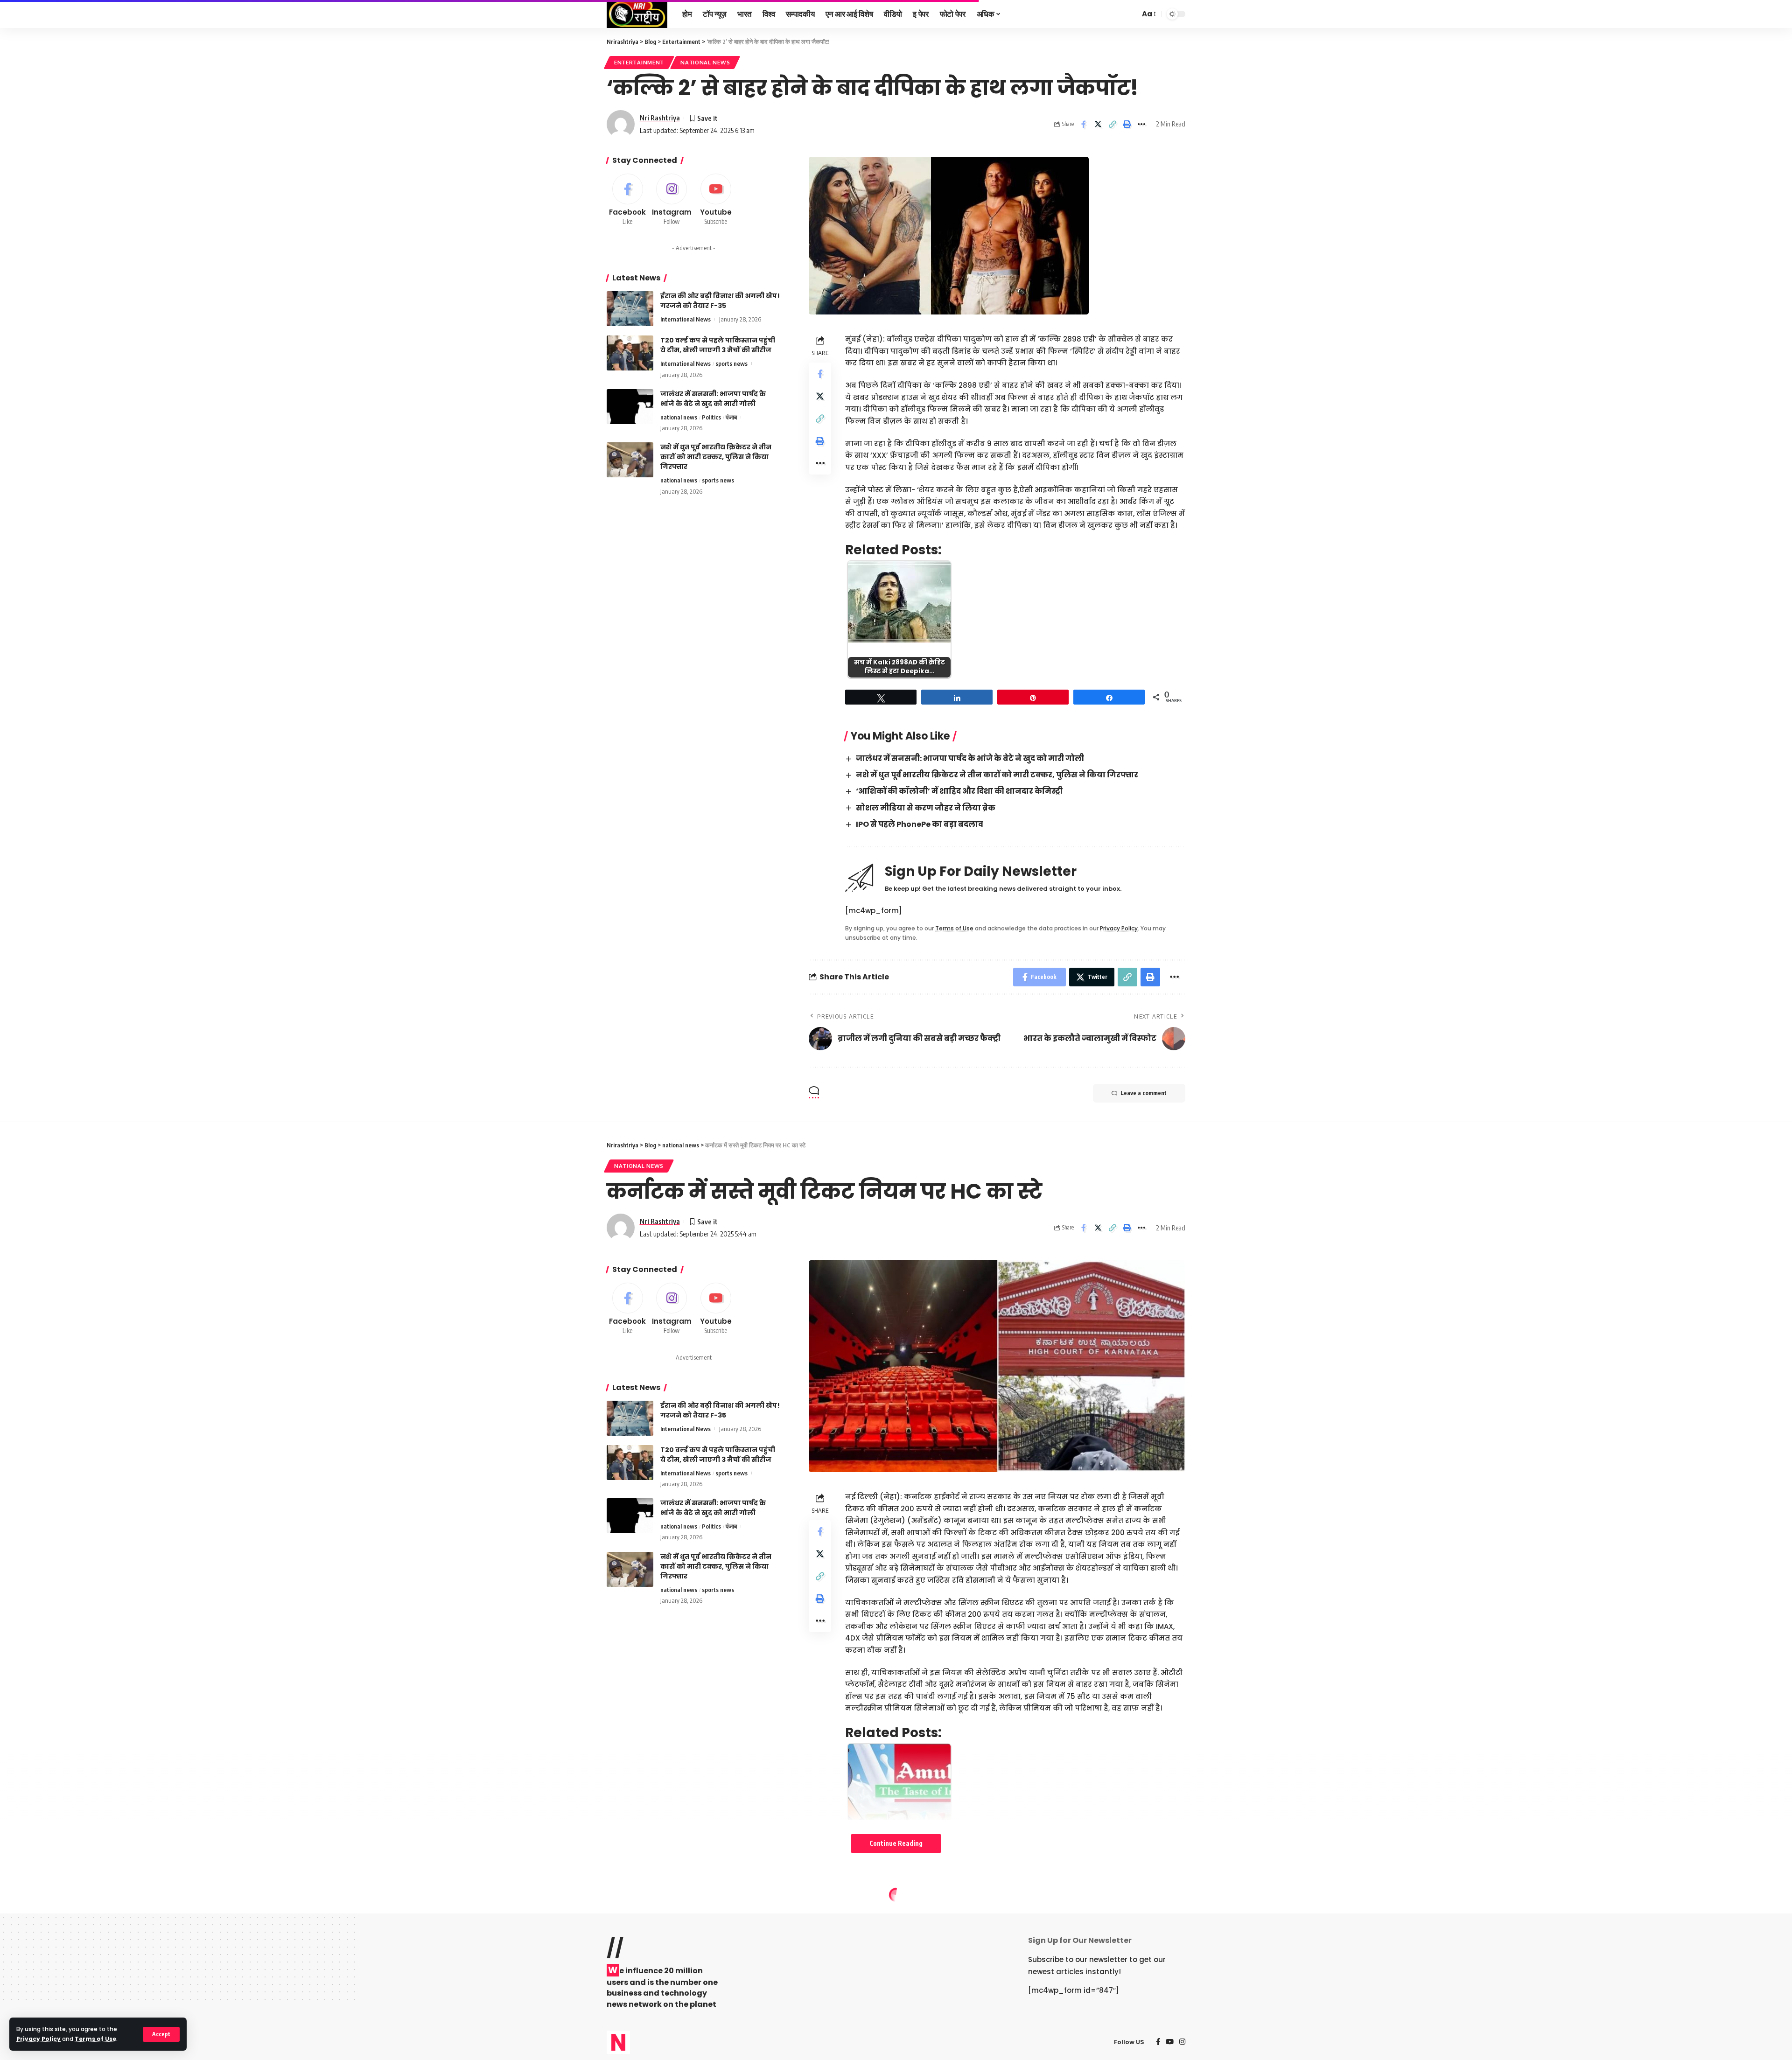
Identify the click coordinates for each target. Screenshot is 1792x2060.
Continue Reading (896, 1843)
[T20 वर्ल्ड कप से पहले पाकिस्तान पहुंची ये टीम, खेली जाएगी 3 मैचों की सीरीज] (630, 353)
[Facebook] (628, 200)
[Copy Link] (1113, 124)
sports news (731, 363)
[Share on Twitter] (1098, 124)
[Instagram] (672, 200)
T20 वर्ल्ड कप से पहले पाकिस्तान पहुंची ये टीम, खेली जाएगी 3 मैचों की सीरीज (718, 345)
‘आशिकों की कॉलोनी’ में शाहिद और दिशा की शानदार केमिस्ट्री (959, 791)
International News (686, 319)
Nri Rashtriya (660, 118)
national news (705, 62)
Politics (711, 417)
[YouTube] (1170, 2042)
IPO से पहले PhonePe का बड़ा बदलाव (920, 824)
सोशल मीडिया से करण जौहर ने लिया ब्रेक (926, 808)
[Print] (1127, 124)
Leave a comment (1144, 1093)
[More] (1141, 124)
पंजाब (731, 417)
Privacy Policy (38, 2039)
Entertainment (639, 62)
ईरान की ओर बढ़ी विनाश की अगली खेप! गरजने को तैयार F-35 (720, 301)
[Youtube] (716, 200)
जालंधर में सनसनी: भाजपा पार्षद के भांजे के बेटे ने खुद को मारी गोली (970, 758)
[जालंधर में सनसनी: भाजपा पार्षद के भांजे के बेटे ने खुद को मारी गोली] (630, 407)
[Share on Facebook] (1084, 124)
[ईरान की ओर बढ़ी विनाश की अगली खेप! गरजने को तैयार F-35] (630, 309)
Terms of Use (95, 2039)
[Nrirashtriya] (637, 14)
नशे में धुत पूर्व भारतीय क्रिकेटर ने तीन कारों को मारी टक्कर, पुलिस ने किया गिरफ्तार (997, 775)
